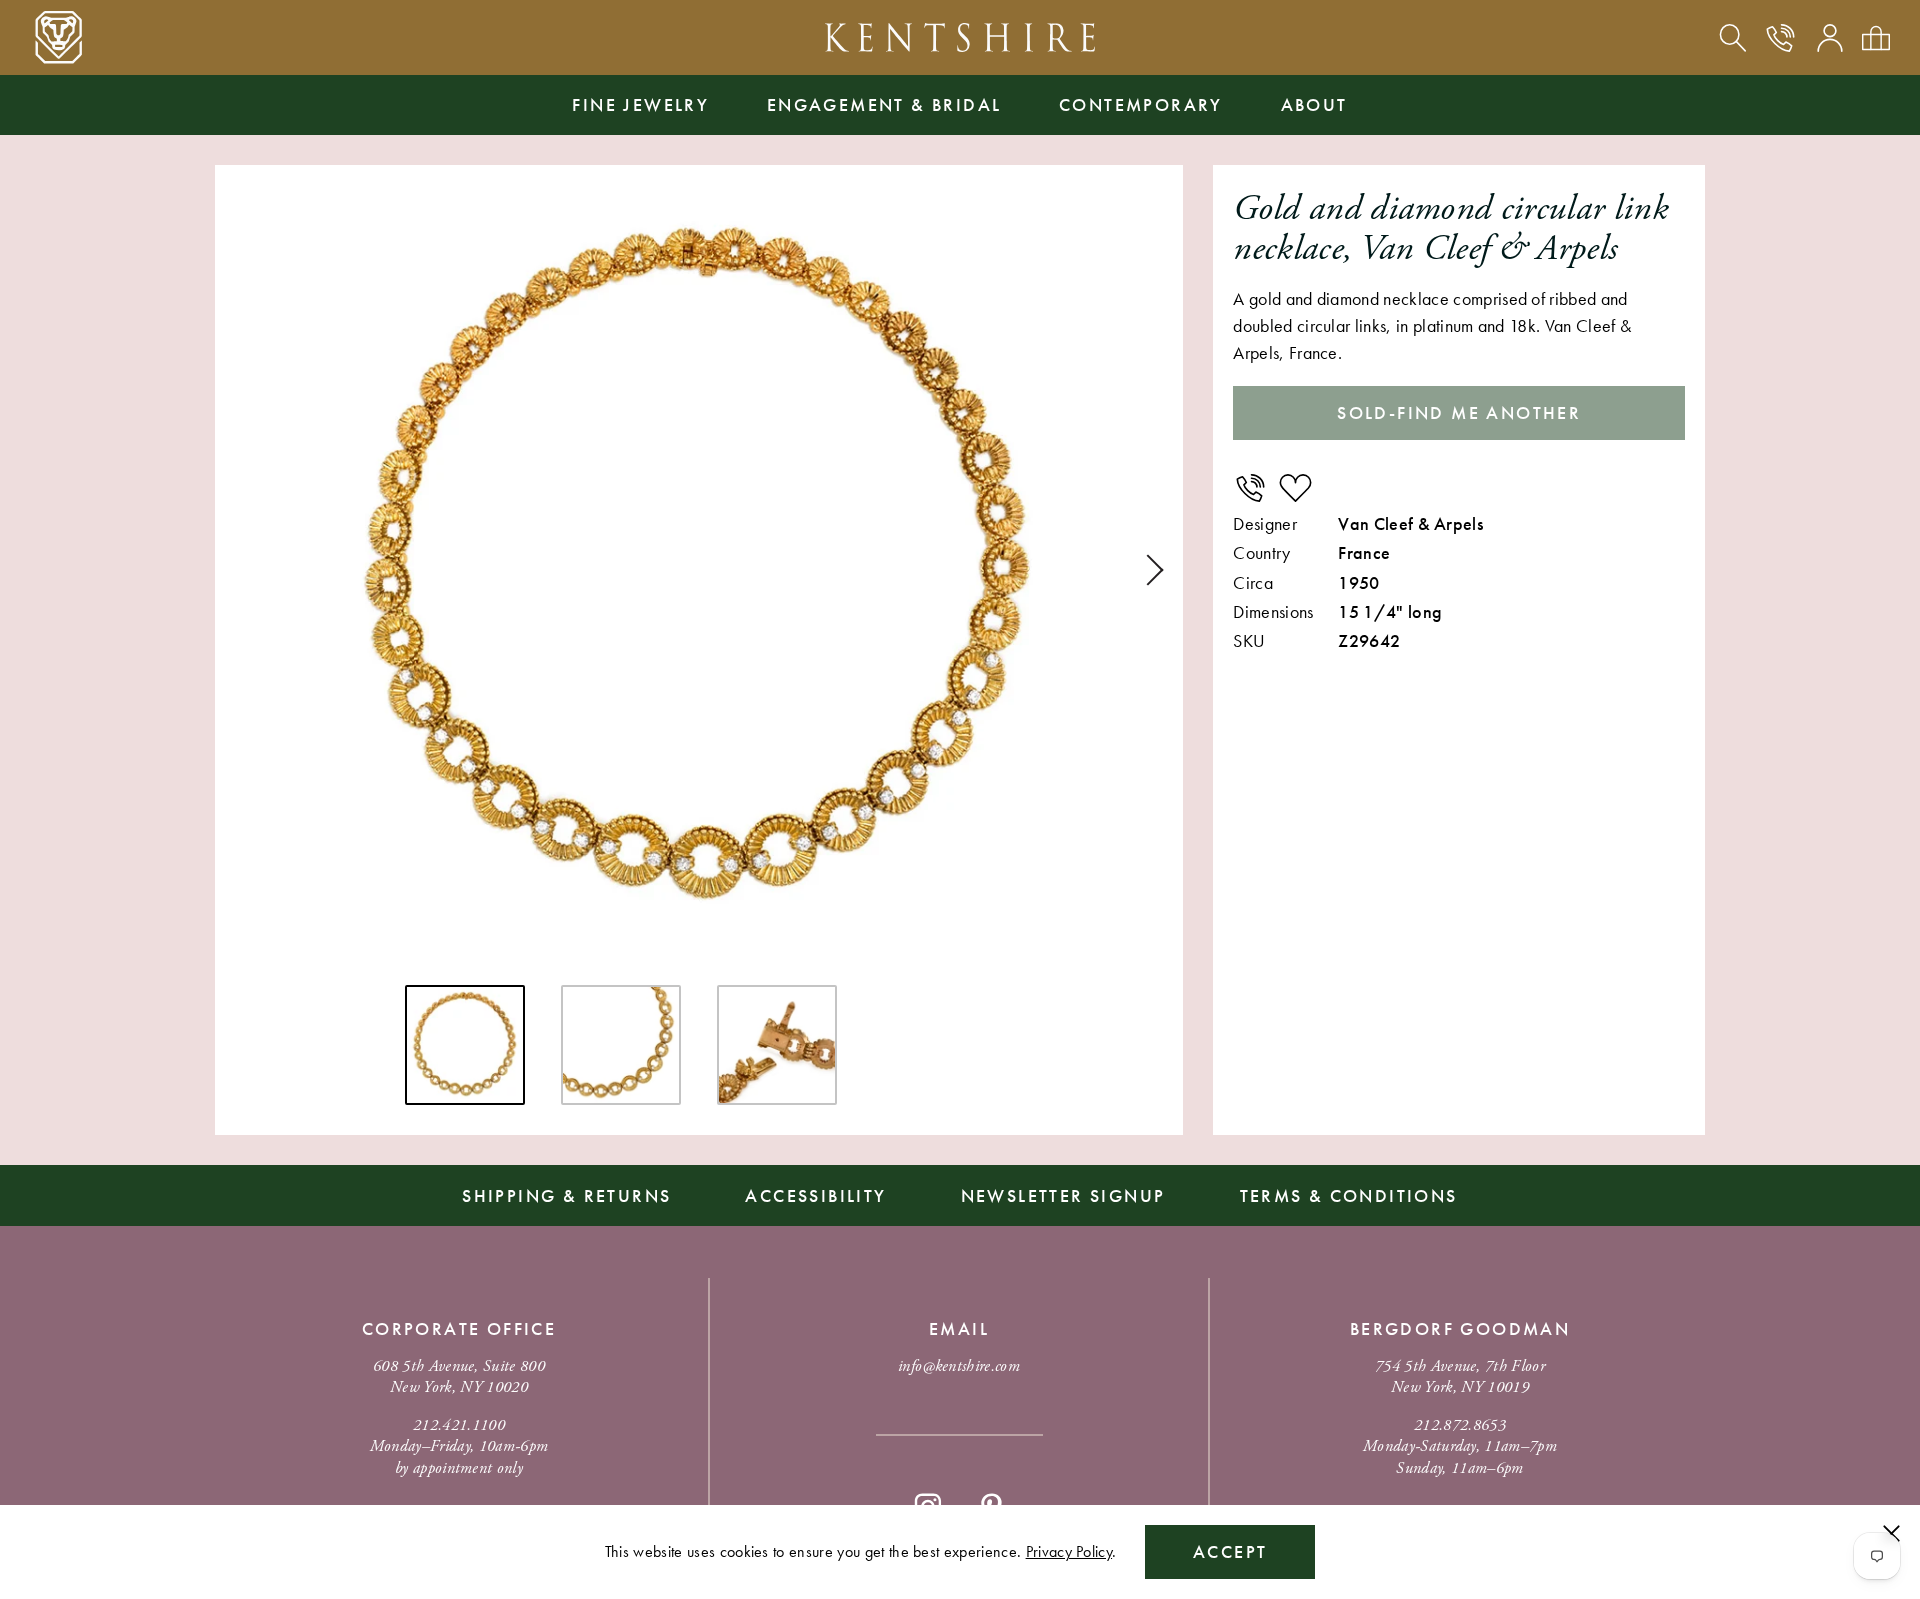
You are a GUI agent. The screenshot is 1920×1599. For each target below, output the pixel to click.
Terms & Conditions (1349, 1195)
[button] (1148, 570)
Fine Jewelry (640, 104)
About (1314, 104)
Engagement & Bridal (884, 104)
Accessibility (815, 1195)
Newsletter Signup (1063, 1195)
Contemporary (1141, 104)
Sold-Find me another (1459, 412)
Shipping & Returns (566, 1195)
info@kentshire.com (959, 1366)
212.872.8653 (1460, 1425)
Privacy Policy (1069, 1551)
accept (1230, 1551)
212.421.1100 (459, 1425)
